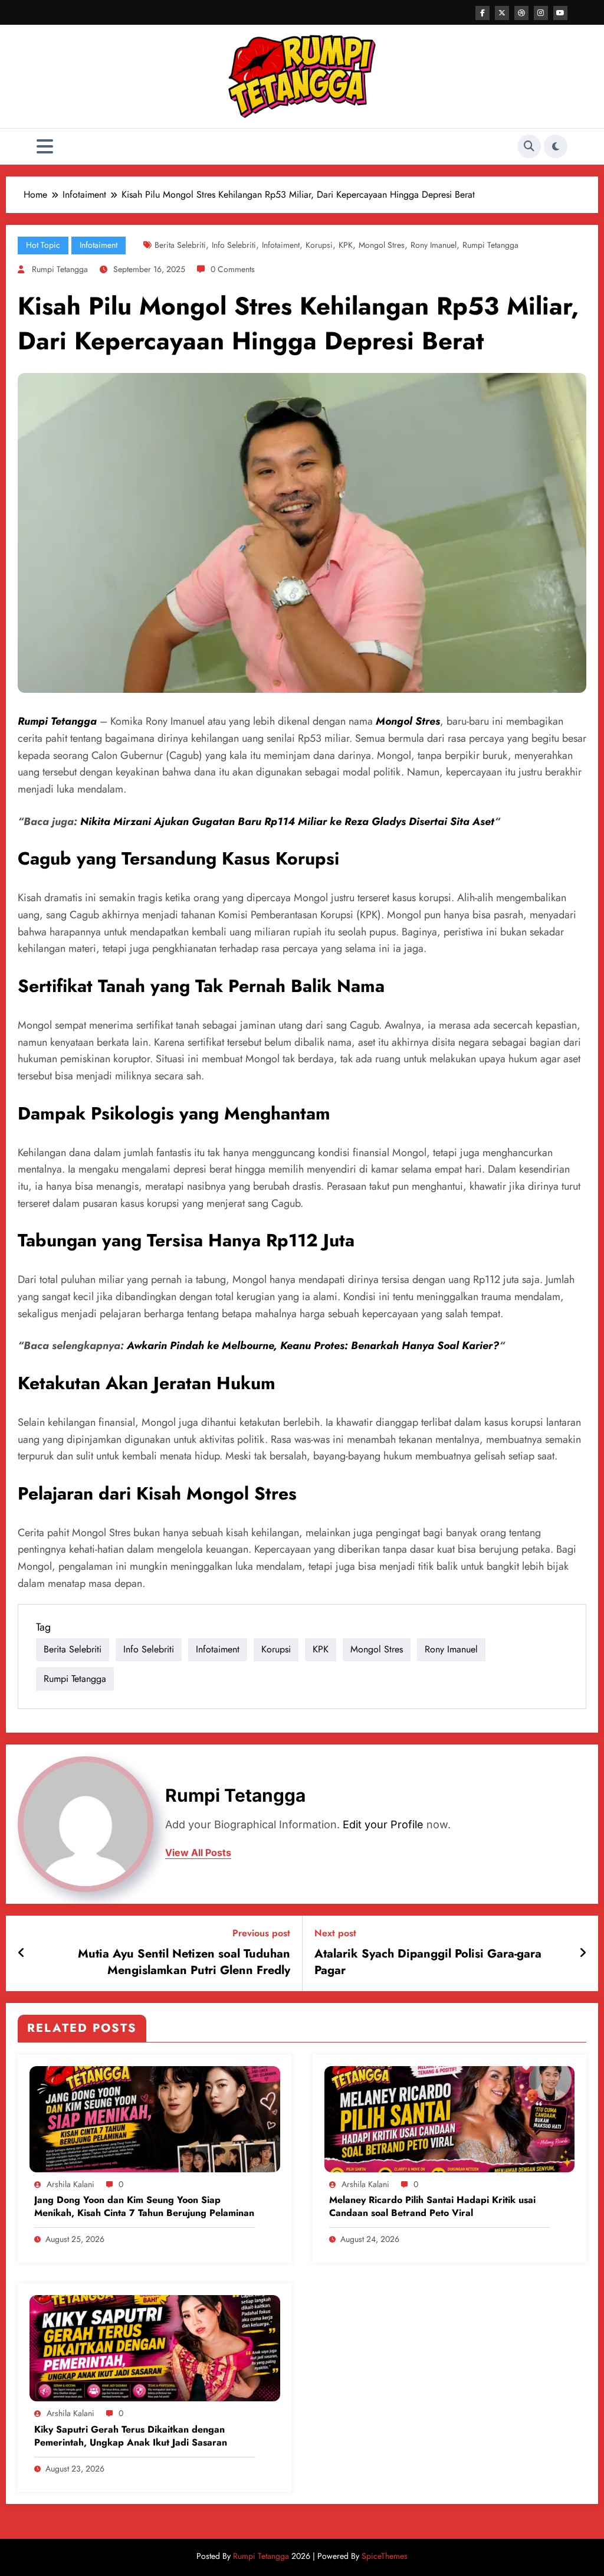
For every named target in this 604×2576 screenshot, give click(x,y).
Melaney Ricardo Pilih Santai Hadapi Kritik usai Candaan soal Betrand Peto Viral (432, 2207)
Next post (335, 1933)
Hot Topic (43, 245)
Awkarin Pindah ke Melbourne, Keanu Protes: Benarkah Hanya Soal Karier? (313, 1346)
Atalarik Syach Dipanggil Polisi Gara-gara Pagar (428, 1962)
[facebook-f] (482, 13)
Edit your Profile (383, 1824)
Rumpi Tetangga (490, 245)
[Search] (529, 146)
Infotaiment (99, 245)
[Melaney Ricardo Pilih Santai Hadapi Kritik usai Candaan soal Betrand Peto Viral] (450, 2118)
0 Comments (233, 269)
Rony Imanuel (434, 245)
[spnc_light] (556, 146)
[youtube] (560, 13)
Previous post (261, 1933)
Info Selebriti (234, 245)
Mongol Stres (382, 245)
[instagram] (541, 13)
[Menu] (45, 147)
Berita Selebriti (180, 245)
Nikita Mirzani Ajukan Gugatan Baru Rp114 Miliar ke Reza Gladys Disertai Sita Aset (287, 821)
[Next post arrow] (583, 1953)
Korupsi (319, 245)
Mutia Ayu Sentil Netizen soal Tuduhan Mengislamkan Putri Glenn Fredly (184, 1962)
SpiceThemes (385, 2556)
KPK (346, 245)
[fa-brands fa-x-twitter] (502, 13)
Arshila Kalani (70, 2184)
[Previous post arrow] (22, 1953)
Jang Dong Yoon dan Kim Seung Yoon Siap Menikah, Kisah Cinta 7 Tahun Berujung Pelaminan (144, 2207)
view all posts (198, 1853)
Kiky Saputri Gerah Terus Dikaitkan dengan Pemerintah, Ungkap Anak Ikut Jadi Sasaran (131, 2436)
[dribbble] (521, 13)
